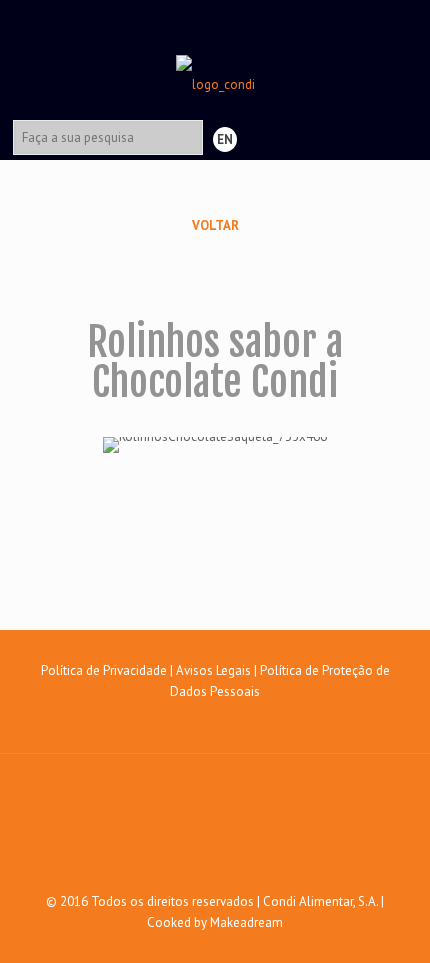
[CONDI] (215, 55)
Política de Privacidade (104, 670)
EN (225, 139)
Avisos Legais (213, 670)
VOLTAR (215, 225)
